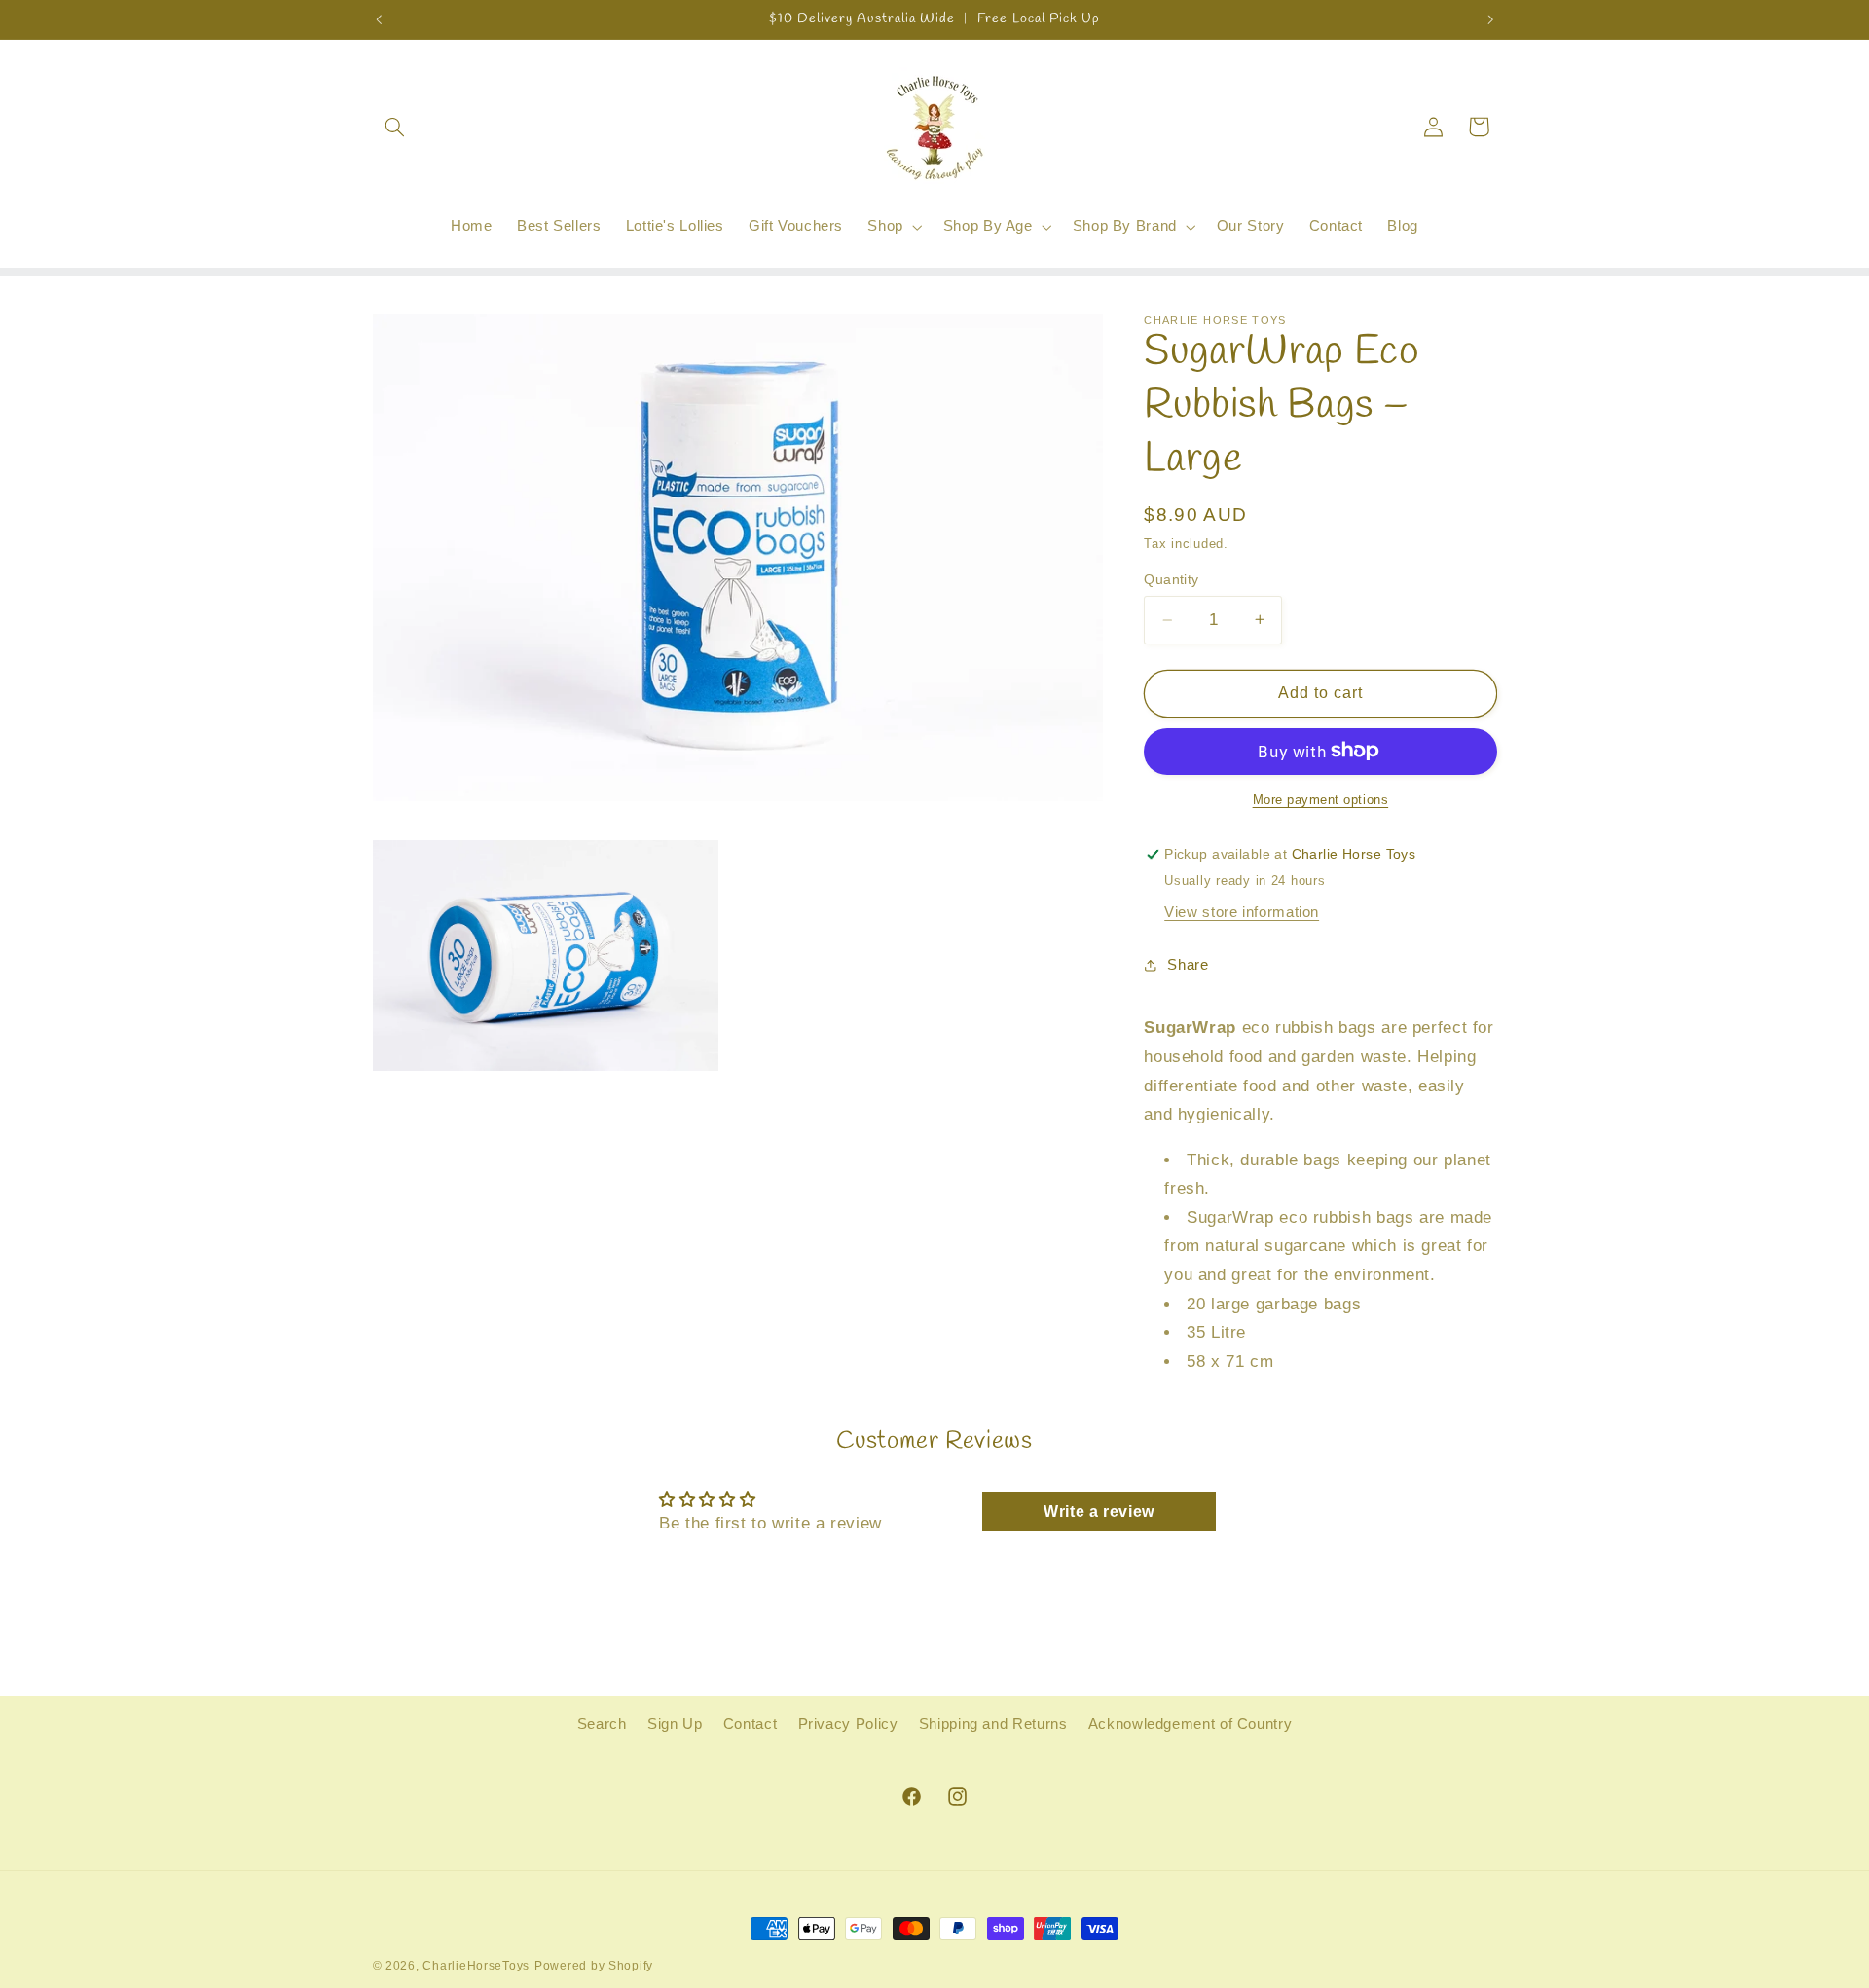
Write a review (1099, 1510)
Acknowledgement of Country (1190, 1725)
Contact (750, 1725)
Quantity (1171, 580)
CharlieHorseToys (476, 1966)
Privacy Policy (848, 1725)
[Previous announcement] (379, 19)
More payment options (1321, 799)
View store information (1242, 911)
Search (602, 1725)
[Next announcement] (1490, 19)
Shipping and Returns (993, 1725)
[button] (395, 127)
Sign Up (675, 1725)
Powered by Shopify (594, 1966)
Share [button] (1188, 965)
